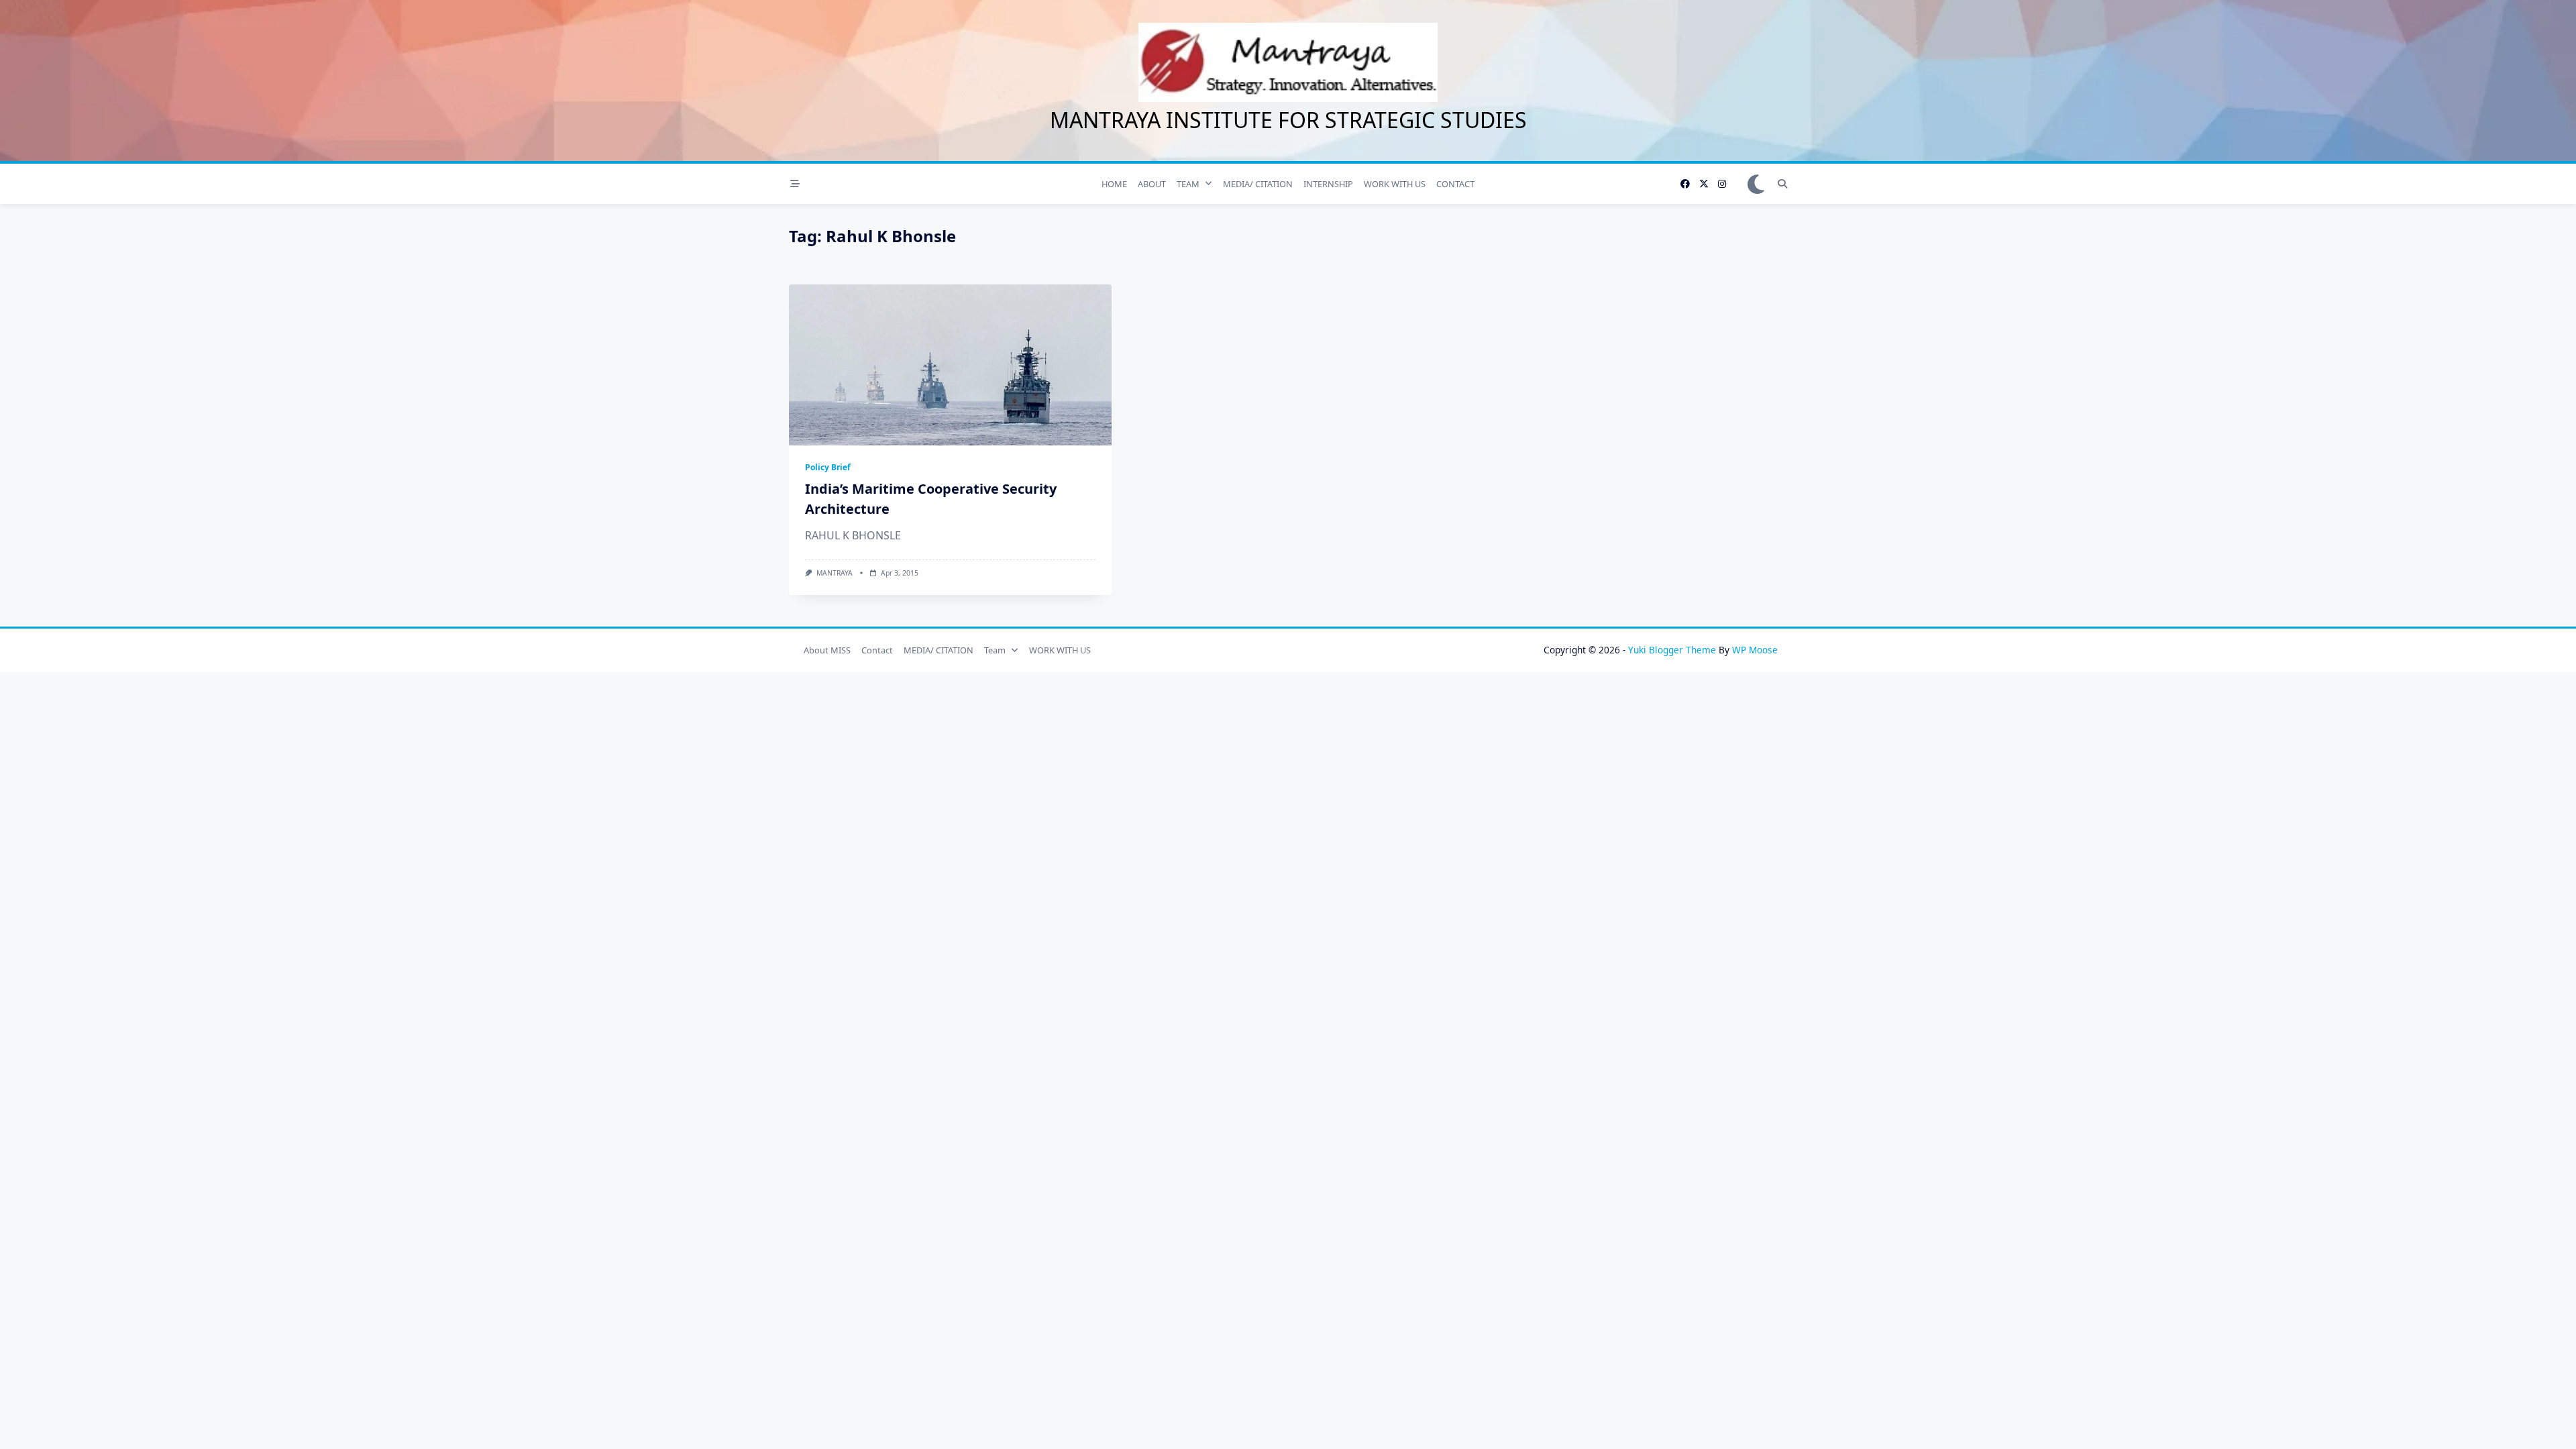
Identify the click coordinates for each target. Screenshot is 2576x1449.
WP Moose (1755, 650)
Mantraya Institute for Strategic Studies (1288, 120)
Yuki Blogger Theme (1672, 650)
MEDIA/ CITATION (1258, 184)
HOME (1114, 184)
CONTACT (1455, 184)
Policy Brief (828, 467)
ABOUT (1152, 184)
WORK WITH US (1395, 184)
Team (995, 650)
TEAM (1188, 184)
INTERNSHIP (1328, 184)
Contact (877, 650)
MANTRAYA (835, 573)
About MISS (827, 650)
